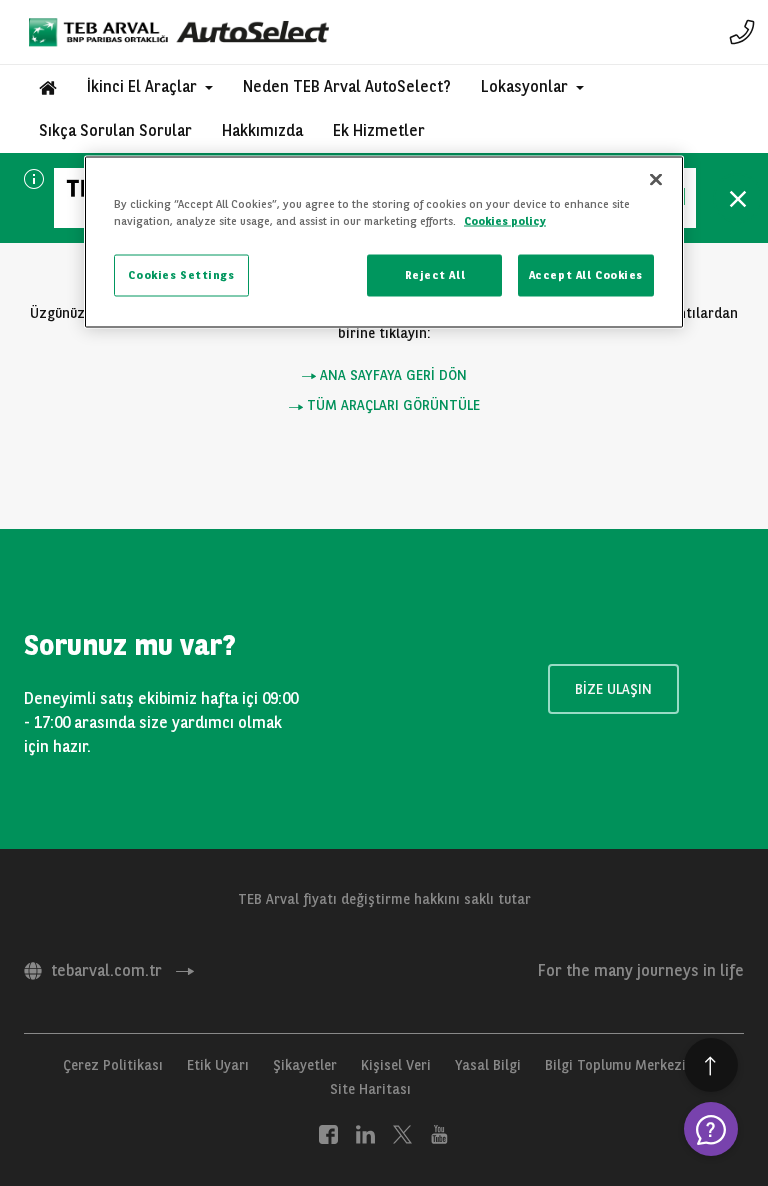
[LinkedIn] (365, 1133)
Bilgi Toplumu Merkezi (615, 1065)
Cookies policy (505, 220)
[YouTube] (439, 1133)
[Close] (656, 179)
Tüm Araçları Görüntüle (391, 405)
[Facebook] (328, 1133)
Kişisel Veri (396, 1065)
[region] (384, 241)
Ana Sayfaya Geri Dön (391, 375)
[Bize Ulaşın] (742, 32)
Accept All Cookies (586, 275)
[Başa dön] (711, 1065)
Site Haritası (370, 1089)
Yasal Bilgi (488, 1065)
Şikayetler (305, 1065)
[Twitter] (402, 1133)
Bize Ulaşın (613, 689)
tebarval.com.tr (106, 970)
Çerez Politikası (113, 1065)
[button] (150, 87)
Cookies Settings (181, 275)
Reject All (435, 275)
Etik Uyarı (218, 1065)
